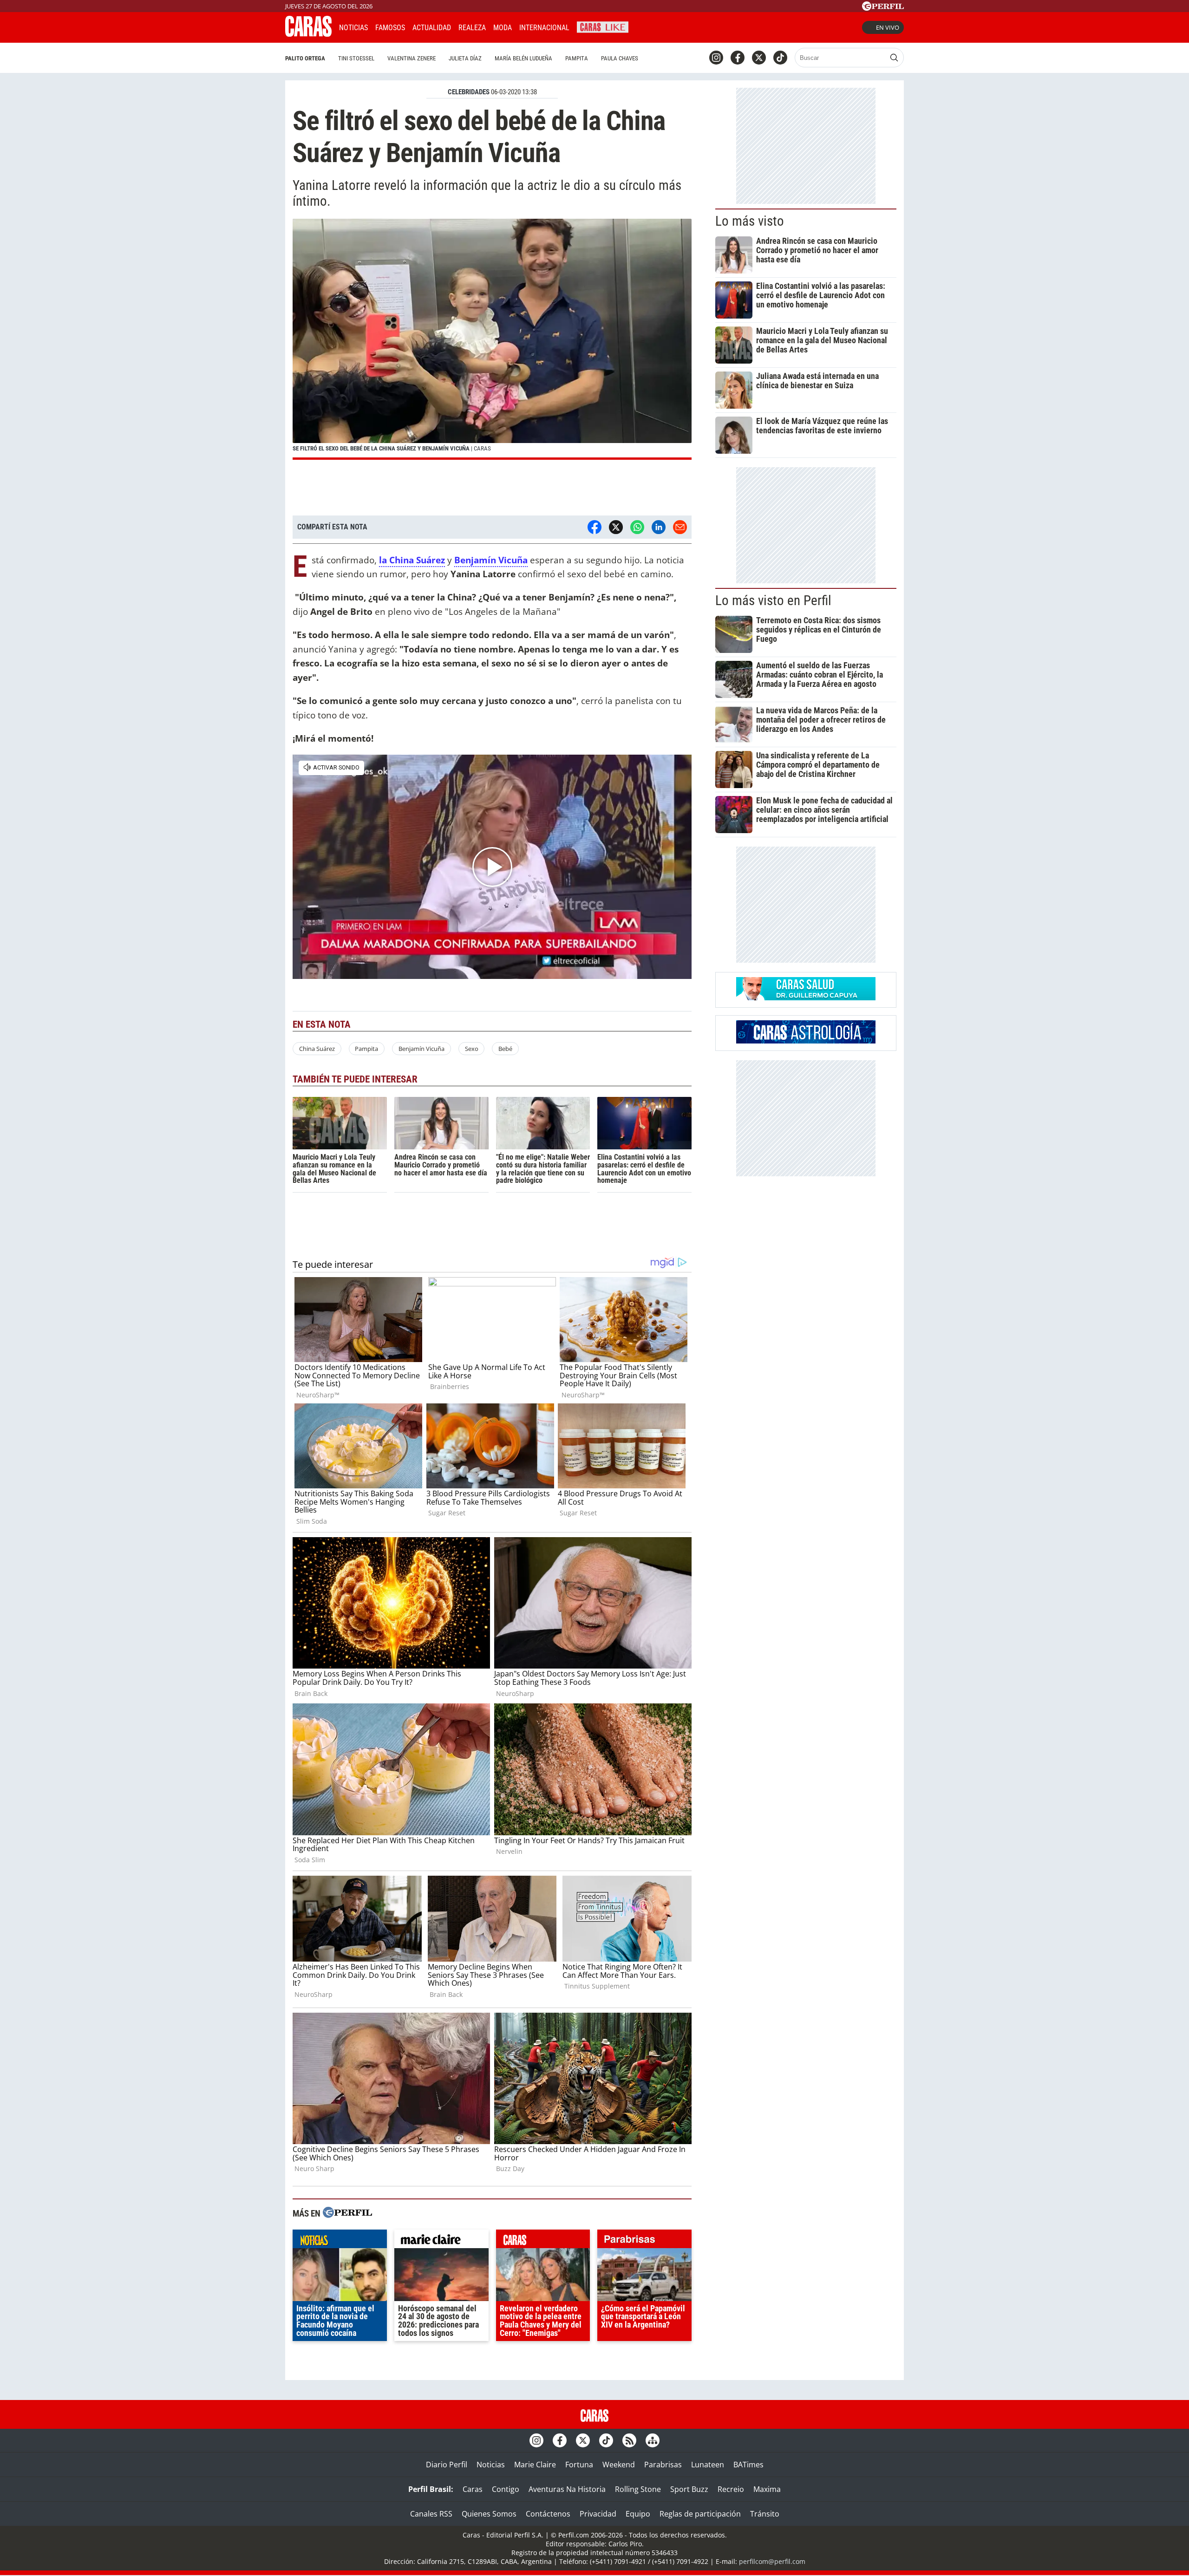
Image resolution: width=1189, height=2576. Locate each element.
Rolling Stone (638, 2489)
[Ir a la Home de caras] (308, 34)
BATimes (748, 2465)
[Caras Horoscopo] (806, 1041)
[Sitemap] (653, 2440)
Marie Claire (535, 2465)
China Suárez (317, 1049)
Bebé (505, 1049)
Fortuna (579, 2465)
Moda (503, 28)
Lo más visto (750, 221)
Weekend (619, 2465)
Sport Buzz (689, 2489)
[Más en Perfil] (347, 2214)
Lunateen (708, 2465)
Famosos (390, 28)
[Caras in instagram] (716, 58)
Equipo (638, 2514)
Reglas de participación (700, 2514)
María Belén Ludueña (523, 58)
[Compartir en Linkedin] (659, 527)
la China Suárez (412, 560)
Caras (473, 2489)
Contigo (506, 2489)
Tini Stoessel (356, 58)
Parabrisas (663, 2465)
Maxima (767, 2489)
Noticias (353, 28)
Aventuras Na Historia (567, 2489)
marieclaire (441, 2241)
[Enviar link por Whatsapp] (637, 527)
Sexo (472, 1049)
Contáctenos (548, 2514)
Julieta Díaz (465, 58)
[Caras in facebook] (738, 58)
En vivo (888, 27)
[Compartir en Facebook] (594, 527)
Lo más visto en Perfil (773, 600)
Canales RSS (431, 2514)
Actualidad (432, 28)
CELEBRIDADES (469, 92)
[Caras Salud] (806, 998)
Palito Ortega (305, 58)
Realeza (472, 28)
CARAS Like (603, 26)
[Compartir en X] (616, 527)
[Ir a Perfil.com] (883, 8)
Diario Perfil (447, 2465)
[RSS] (629, 2440)
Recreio (731, 2489)
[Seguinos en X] (759, 58)
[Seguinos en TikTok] (780, 58)
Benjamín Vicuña (491, 560)
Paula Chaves (620, 58)
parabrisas (644, 2241)
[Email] (680, 527)
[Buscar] (894, 58)
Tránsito (765, 2514)
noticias (340, 2241)
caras (543, 2241)
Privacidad (598, 2514)
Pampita (577, 58)
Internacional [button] (544, 28)
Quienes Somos (489, 2514)
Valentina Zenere (412, 58)
